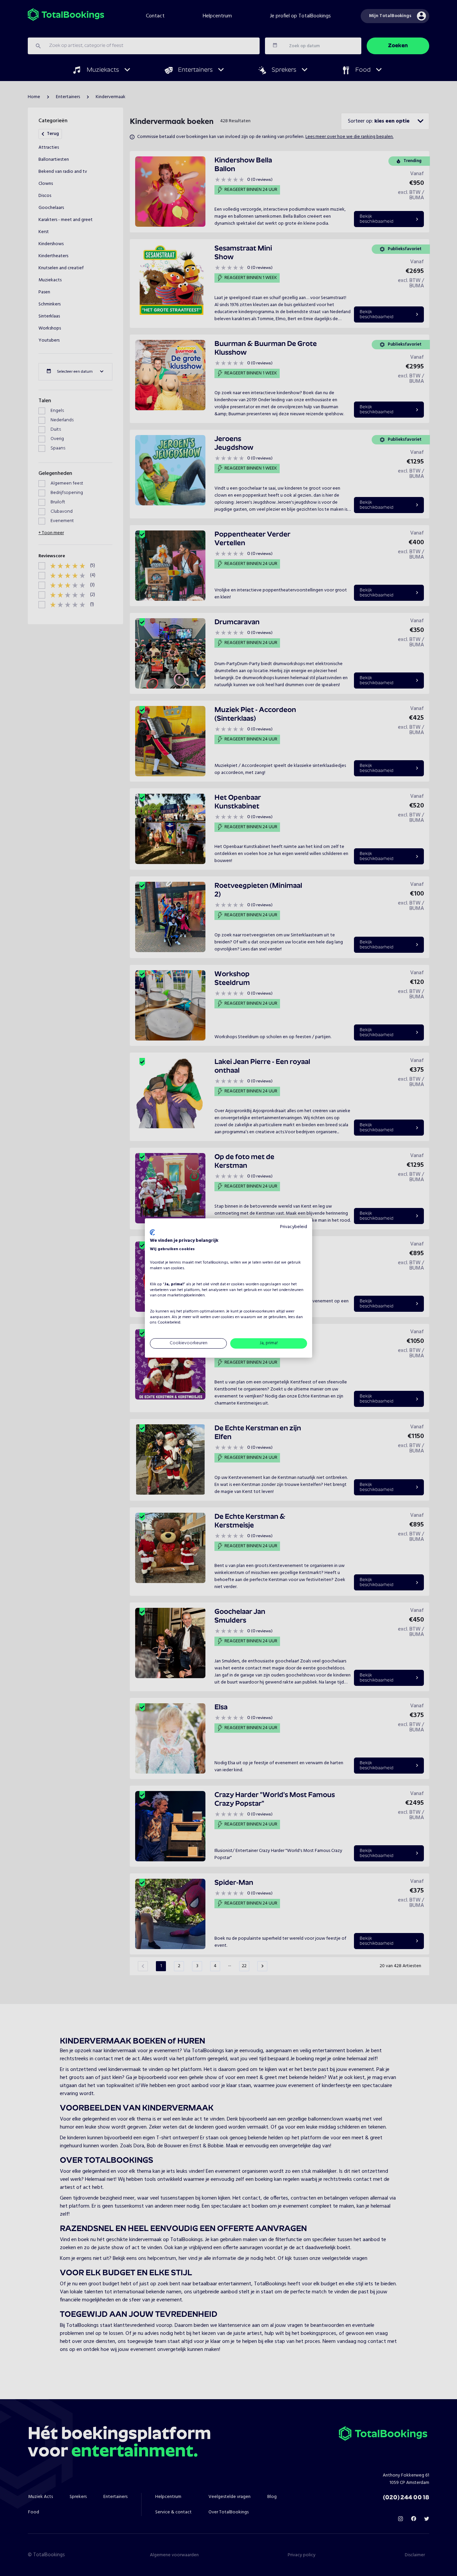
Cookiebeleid (169, 1323)
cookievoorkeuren (259, 1311)
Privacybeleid (294, 1227)
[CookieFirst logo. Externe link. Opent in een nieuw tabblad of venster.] (152, 1232)
